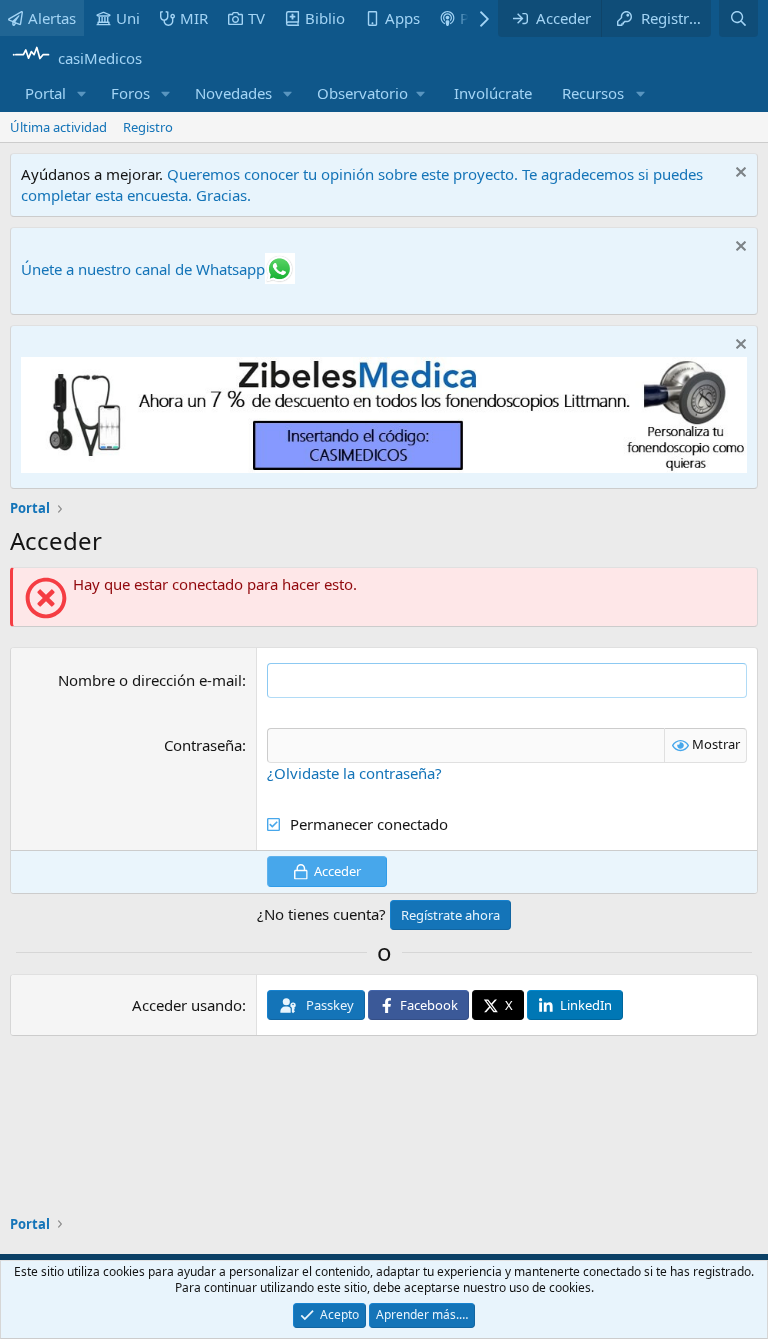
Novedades (233, 93)
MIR (194, 18)
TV (256, 18)
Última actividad (58, 127)
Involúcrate (493, 93)
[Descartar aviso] (738, 174)
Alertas (52, 18)
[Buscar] (738, 18)
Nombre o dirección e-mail (150, 680)
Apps (402, 18)
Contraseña (203, 745)
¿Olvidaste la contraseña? (354, 773)
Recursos (593, 93)
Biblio (325, 18)
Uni (128, 18)
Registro (148, 127)
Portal (45, 93)
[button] (82, 93)
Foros (130, 93)
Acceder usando (187, 1005)
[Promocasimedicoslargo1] (384, 467)
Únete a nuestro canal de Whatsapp (143, 269)
